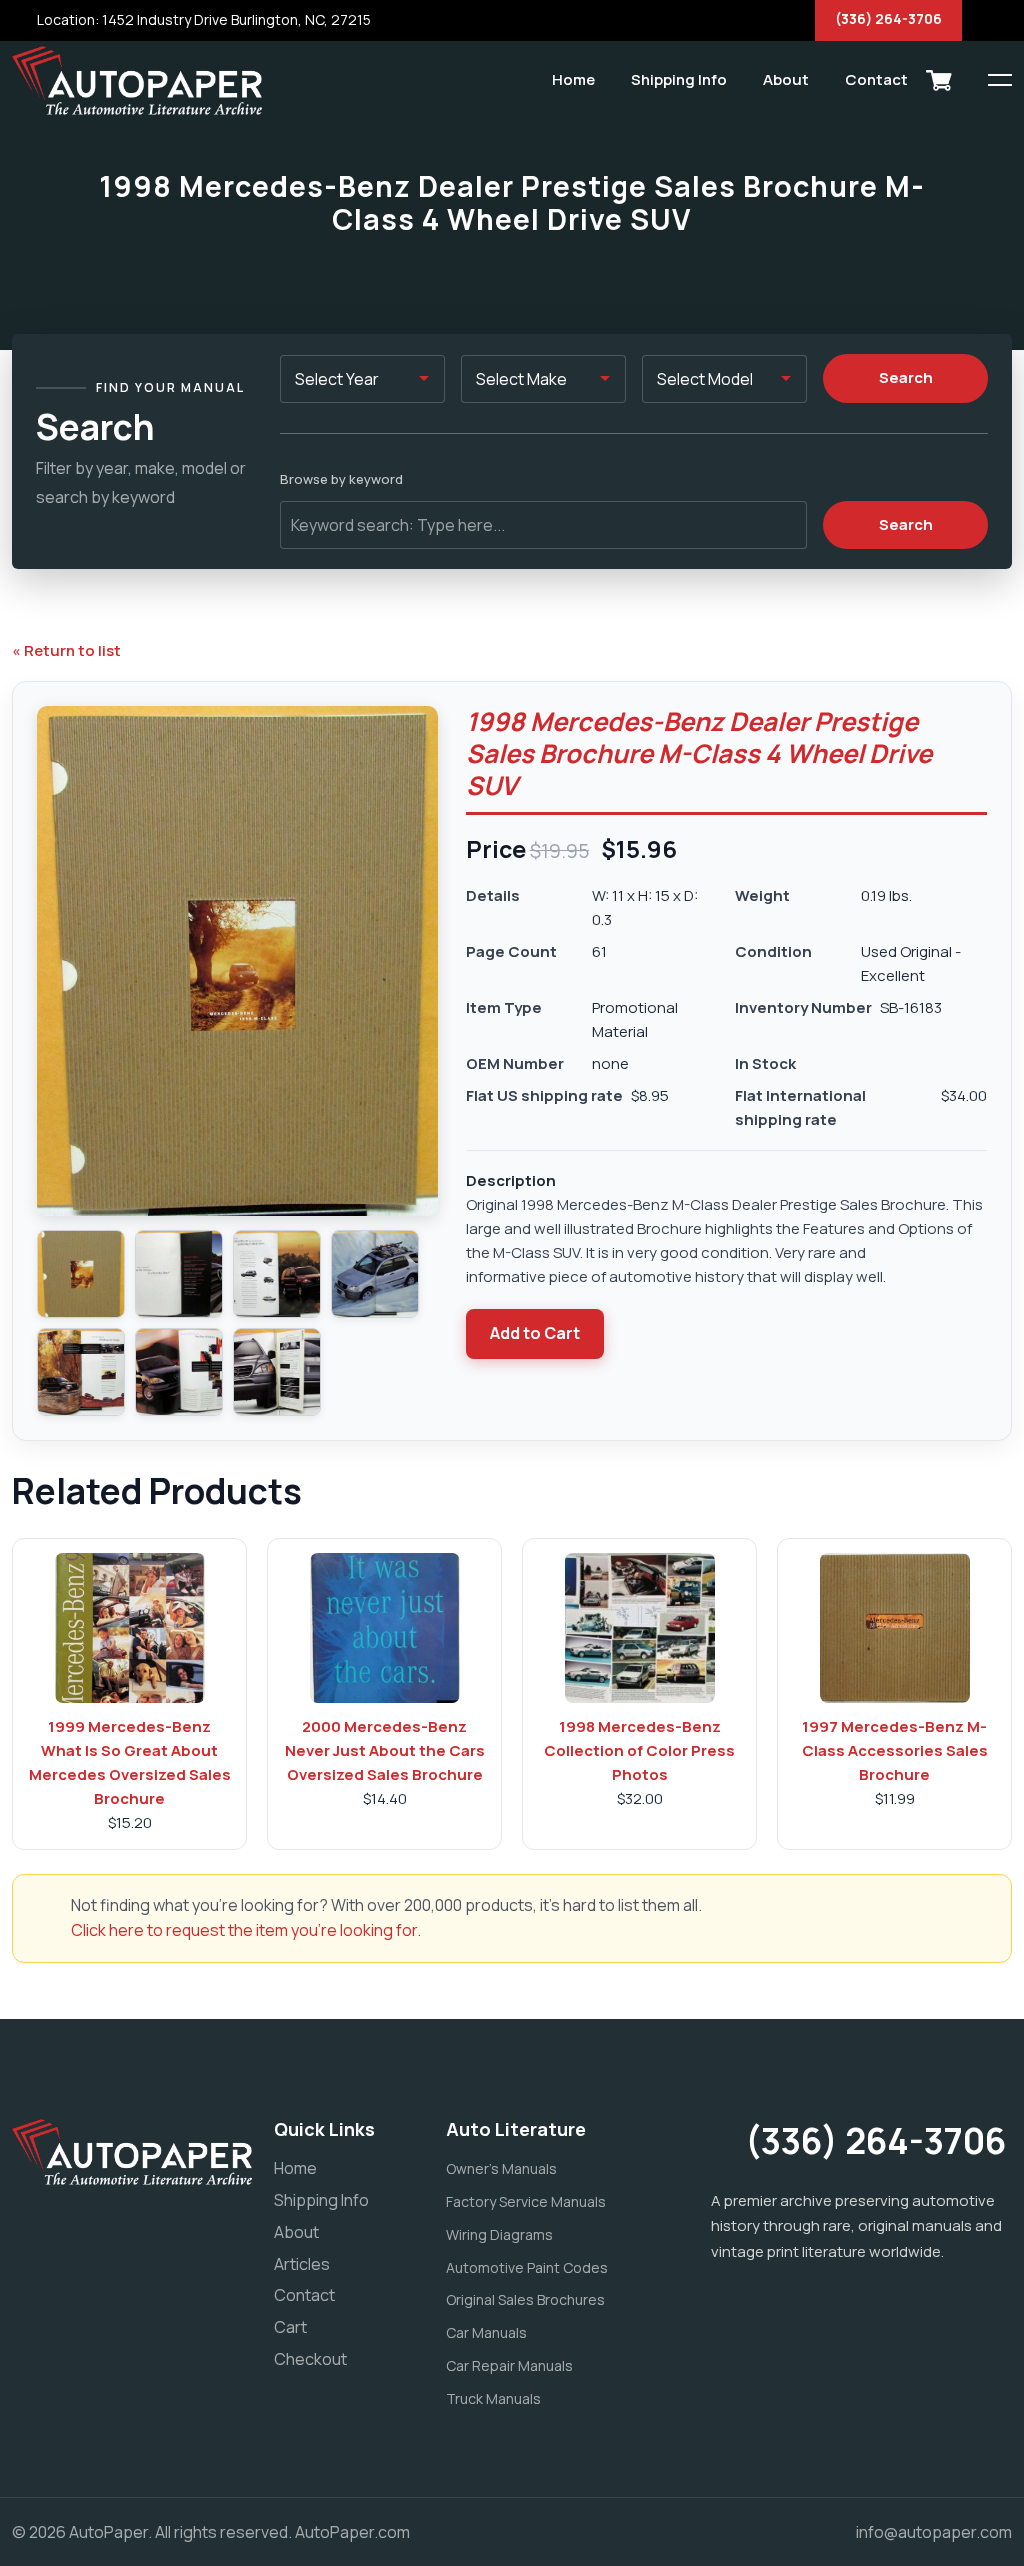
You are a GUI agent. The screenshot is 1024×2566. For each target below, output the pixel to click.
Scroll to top (44, 1287)
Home (573, 79)
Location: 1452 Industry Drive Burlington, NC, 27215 (202, 19)
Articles (302, 2264)
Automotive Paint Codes (527, 2267)
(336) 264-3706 (888, 18)
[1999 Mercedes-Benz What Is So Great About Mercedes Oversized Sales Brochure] (130, 1628)
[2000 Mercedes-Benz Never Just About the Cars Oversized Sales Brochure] (385, 1628)
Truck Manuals (493, 2398)
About (786, 79)
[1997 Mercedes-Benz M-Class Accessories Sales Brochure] (895, 1628)
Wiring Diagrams (499, 2234)
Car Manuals (486, 2332)
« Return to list (66, 650)
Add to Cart (535, 1333)
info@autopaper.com (934, 2532)
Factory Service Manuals (526, 2201)
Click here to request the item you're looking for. (246, 1930)
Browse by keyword (341, 479)
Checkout (310, 2359)
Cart (290, 2327)
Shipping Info (679, 79)
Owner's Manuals (501, 2168)
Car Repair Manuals (509, 2365)
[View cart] (939, 80)
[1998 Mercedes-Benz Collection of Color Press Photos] (640, 1628)
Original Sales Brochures (525, 2299)
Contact (876, 79)
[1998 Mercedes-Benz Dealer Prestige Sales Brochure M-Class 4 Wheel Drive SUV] (81, 1274)
